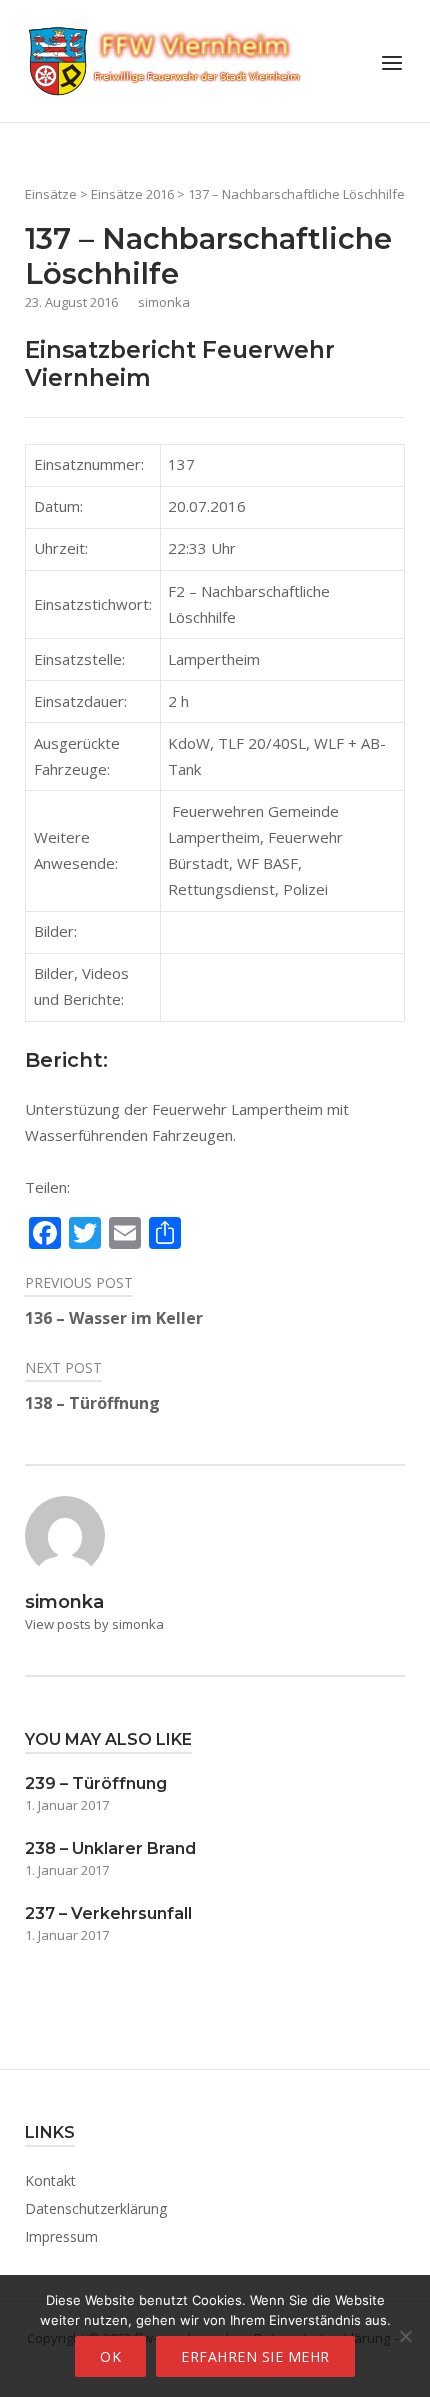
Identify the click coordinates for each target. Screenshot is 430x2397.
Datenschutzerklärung (96, 2208)
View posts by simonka (94, 1624)
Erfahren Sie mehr (255, 2356)
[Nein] (405, 2336)
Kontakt (50, 2180)
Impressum (61, 2236)
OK (110, 2356)
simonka (164, 302)
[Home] (165, 59)
